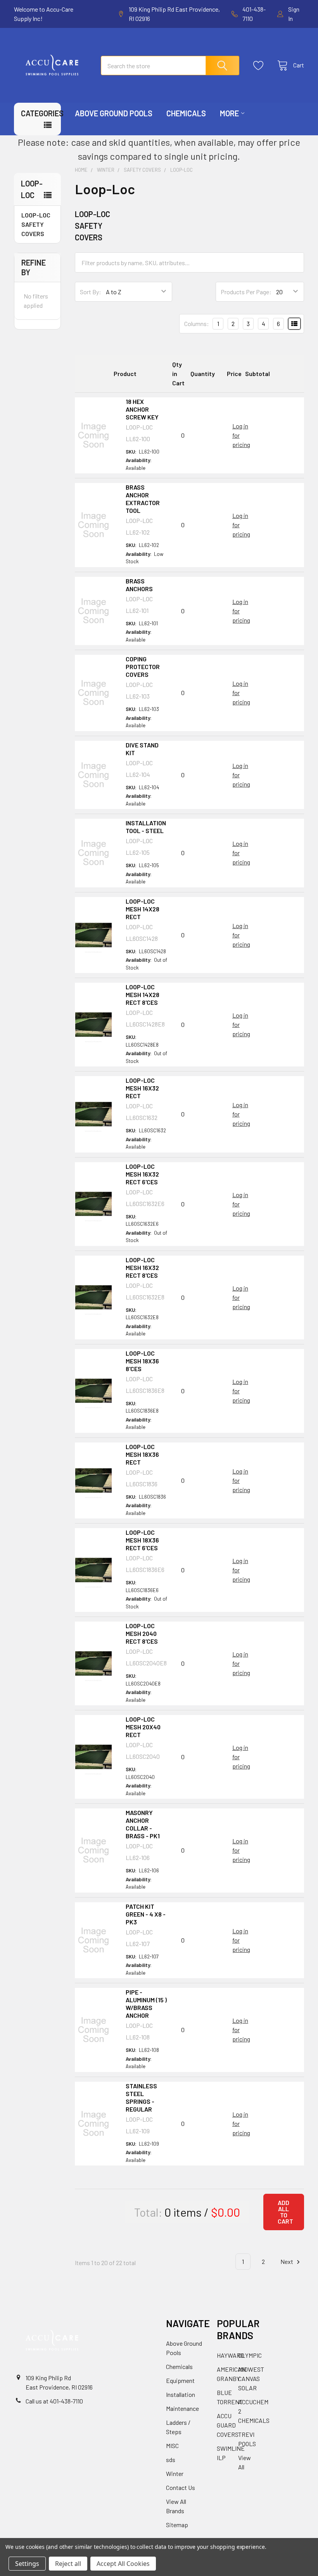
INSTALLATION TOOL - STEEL (146, 827)
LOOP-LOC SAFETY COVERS (36, 224)
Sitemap (177, 2525)
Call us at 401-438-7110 (54, 2401)
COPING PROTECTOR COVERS (143, 667)
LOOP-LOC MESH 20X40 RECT (143, 1727)
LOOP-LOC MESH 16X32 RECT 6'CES (142, 1174)
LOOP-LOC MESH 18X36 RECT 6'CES (142, 1540)
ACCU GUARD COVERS (228, 2425)
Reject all (68, 2564)
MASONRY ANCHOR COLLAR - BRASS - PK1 (143, 1824)
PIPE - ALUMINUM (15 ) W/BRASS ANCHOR (146, 2004)
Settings (27, 2564)
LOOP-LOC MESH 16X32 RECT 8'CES (142, 1267)
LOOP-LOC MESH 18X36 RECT (142, 1454)
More (229, 113)
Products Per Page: (246, 292)
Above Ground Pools (114, 113)
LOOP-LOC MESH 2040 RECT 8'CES (142, 1633)
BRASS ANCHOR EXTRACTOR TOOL (143, 499)
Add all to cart (285, 2212)
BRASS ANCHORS (139, 585)
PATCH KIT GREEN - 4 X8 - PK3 (146, 1914)
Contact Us (181, 2487)
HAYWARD (231, 2355)
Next (287, 2261)
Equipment (180, 2380)
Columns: (197, 324)
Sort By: (91, 292)
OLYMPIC (250, 2355)
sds (171, 2460)
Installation (181, 2394)
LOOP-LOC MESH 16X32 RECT (142, 1088)
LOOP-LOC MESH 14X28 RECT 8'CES (143, 995)
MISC (172, 2446)
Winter (175, 2473)
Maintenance (182, 2408)
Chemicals (186, 113)
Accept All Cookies (123, 2564)
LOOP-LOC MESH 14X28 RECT (143, 909)
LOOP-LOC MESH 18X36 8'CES (142, 1361)
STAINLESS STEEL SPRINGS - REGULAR (141, 2097)
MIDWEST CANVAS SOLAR (251, 2378)
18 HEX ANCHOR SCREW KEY (142, 409)
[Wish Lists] (261, 66)
